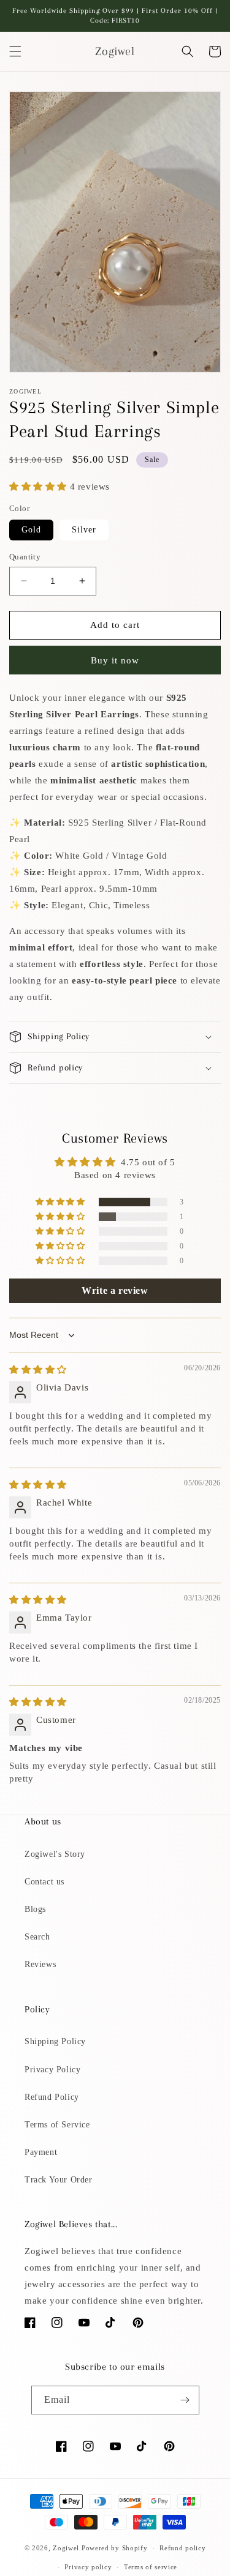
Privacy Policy (52, 2070)
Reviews (40, 1964)
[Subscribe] (185, 2400)
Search (37, 1937)
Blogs (35, 1909)
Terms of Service (57, 2125)
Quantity (25, 557)
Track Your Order (59, 2180)
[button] (15, 51)
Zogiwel (66, 2548)
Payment (41, 2152)
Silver (84, 530)
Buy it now (115, 660)
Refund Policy (52, 2097)
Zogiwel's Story (55, 1854)
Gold (31, 530)
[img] (38, 1370)
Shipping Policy (55, 2041)
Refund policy (182, 2548)
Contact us (44, 1882)
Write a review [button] (115, 1290)
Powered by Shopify (115, 2548)
